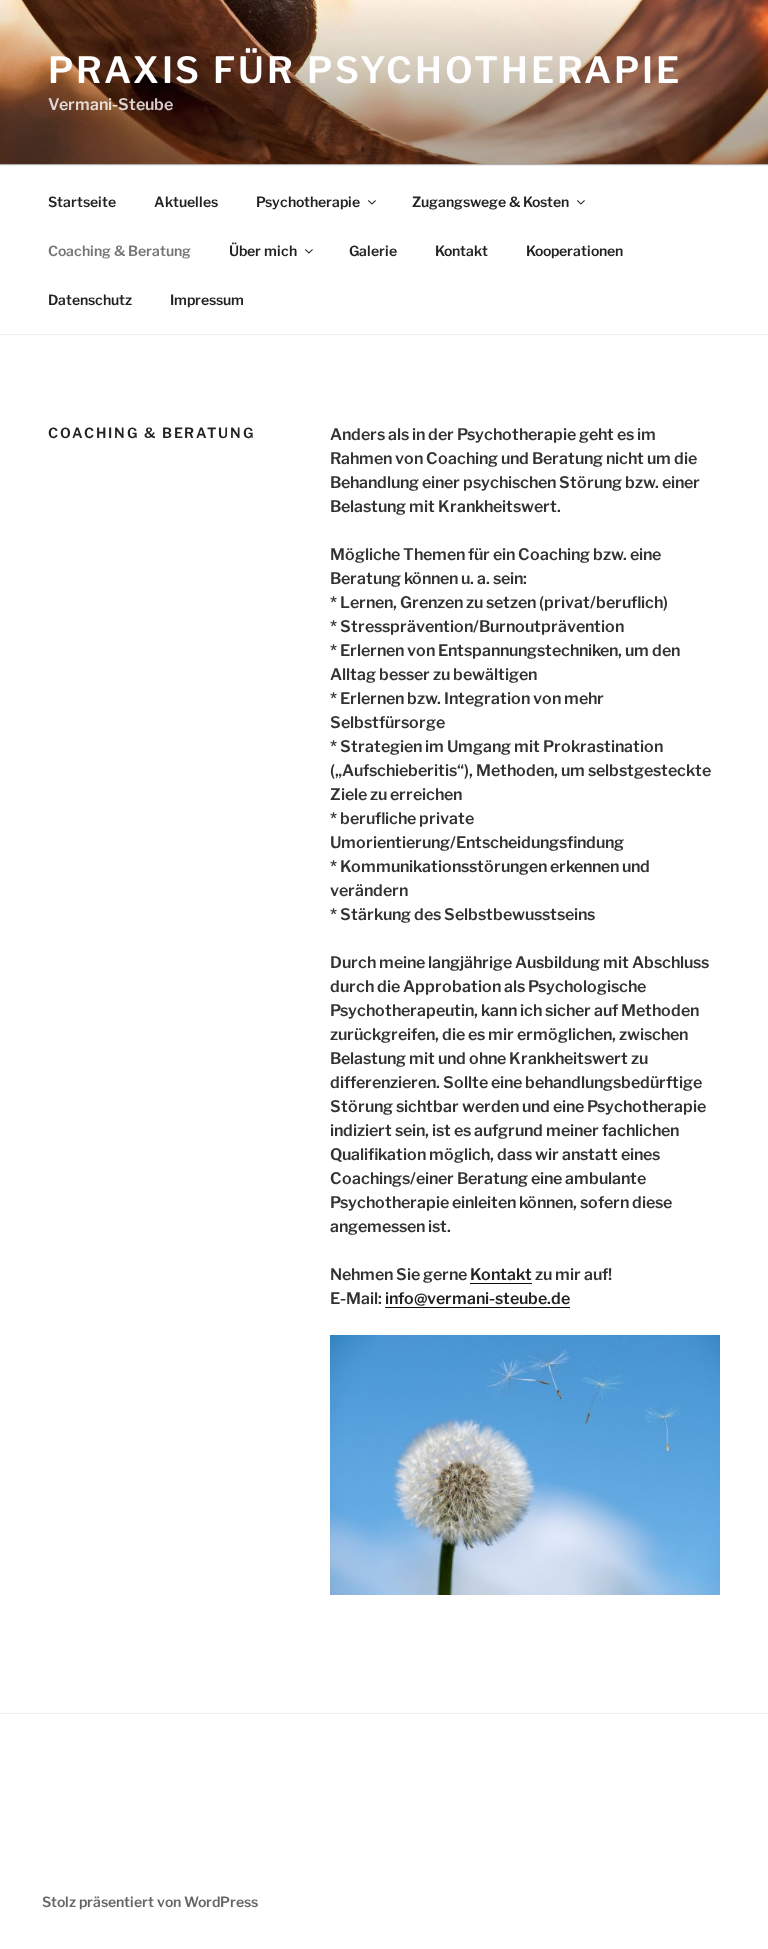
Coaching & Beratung (119, 250)
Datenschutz (90, 299)
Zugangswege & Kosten (490, 201)
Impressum (207, 299)
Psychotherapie (308, 201)
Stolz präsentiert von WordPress (150, 1901)
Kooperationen (574, 250)
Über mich (263, 250)
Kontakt (461, 250)
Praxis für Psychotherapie (365, 70)
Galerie (373, 250)
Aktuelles (186, 201)
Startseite (82, 201)
